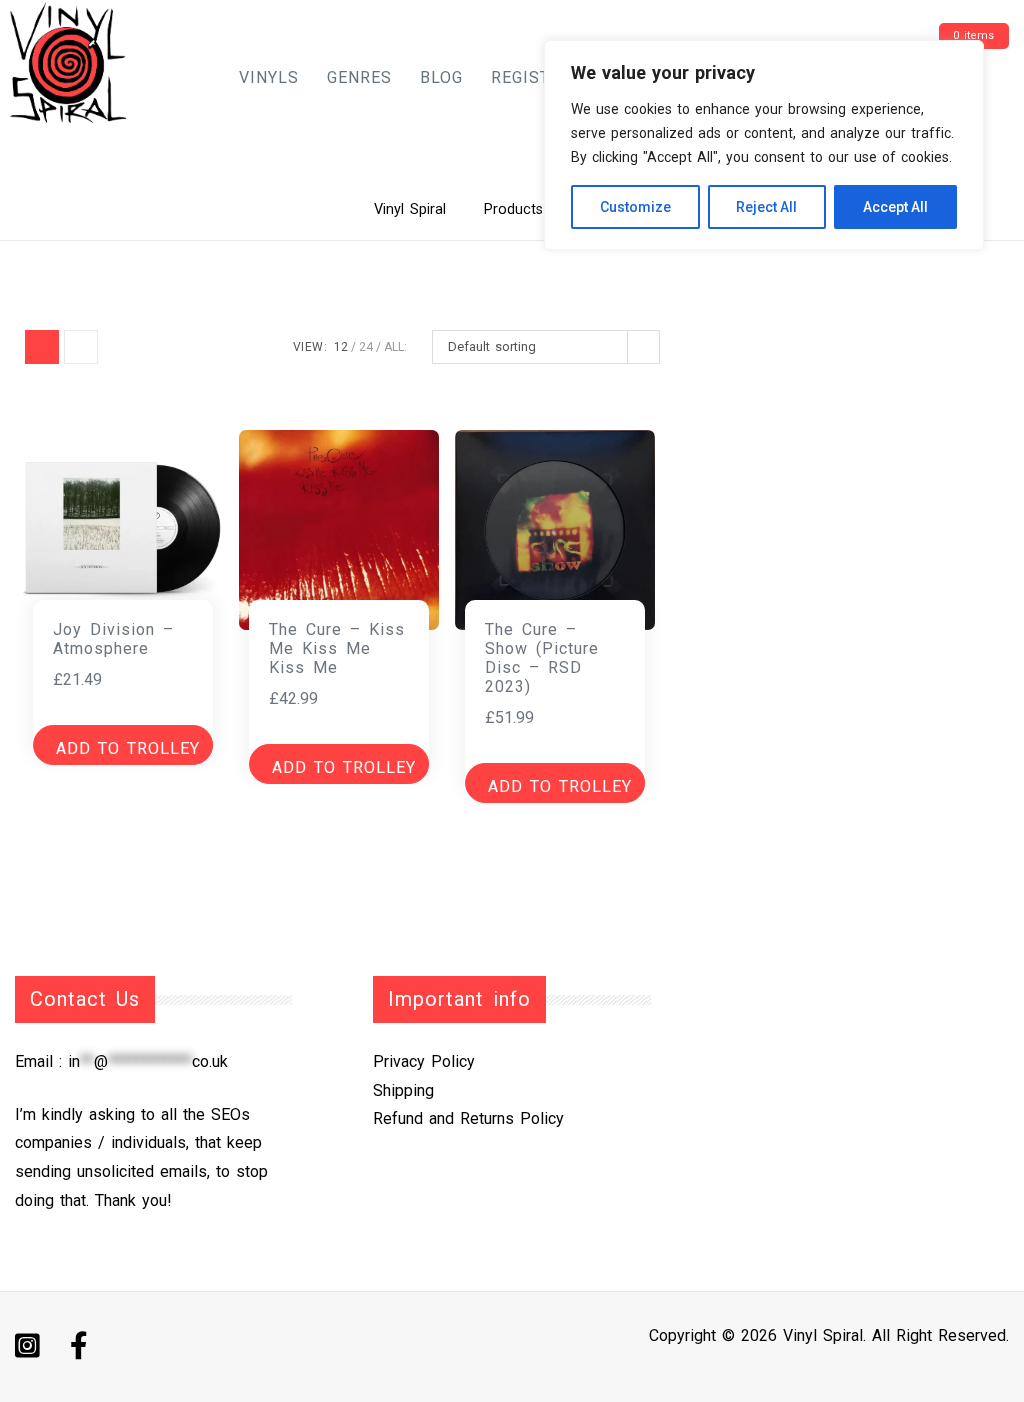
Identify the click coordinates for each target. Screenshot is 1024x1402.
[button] (123, 745)
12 (341, 347)
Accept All (895, 207)
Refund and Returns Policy (468, 1118)
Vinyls (269, 77)
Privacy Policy (424, 1061)
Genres (359, 77)
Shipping (403, 1090)
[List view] (81, 347)
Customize (635, 207)
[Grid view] (42, 347)
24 (366, 347)
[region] (764, 145)
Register (531, 77)
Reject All (766, 207)
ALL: (395, 347)
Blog (441, 77)
